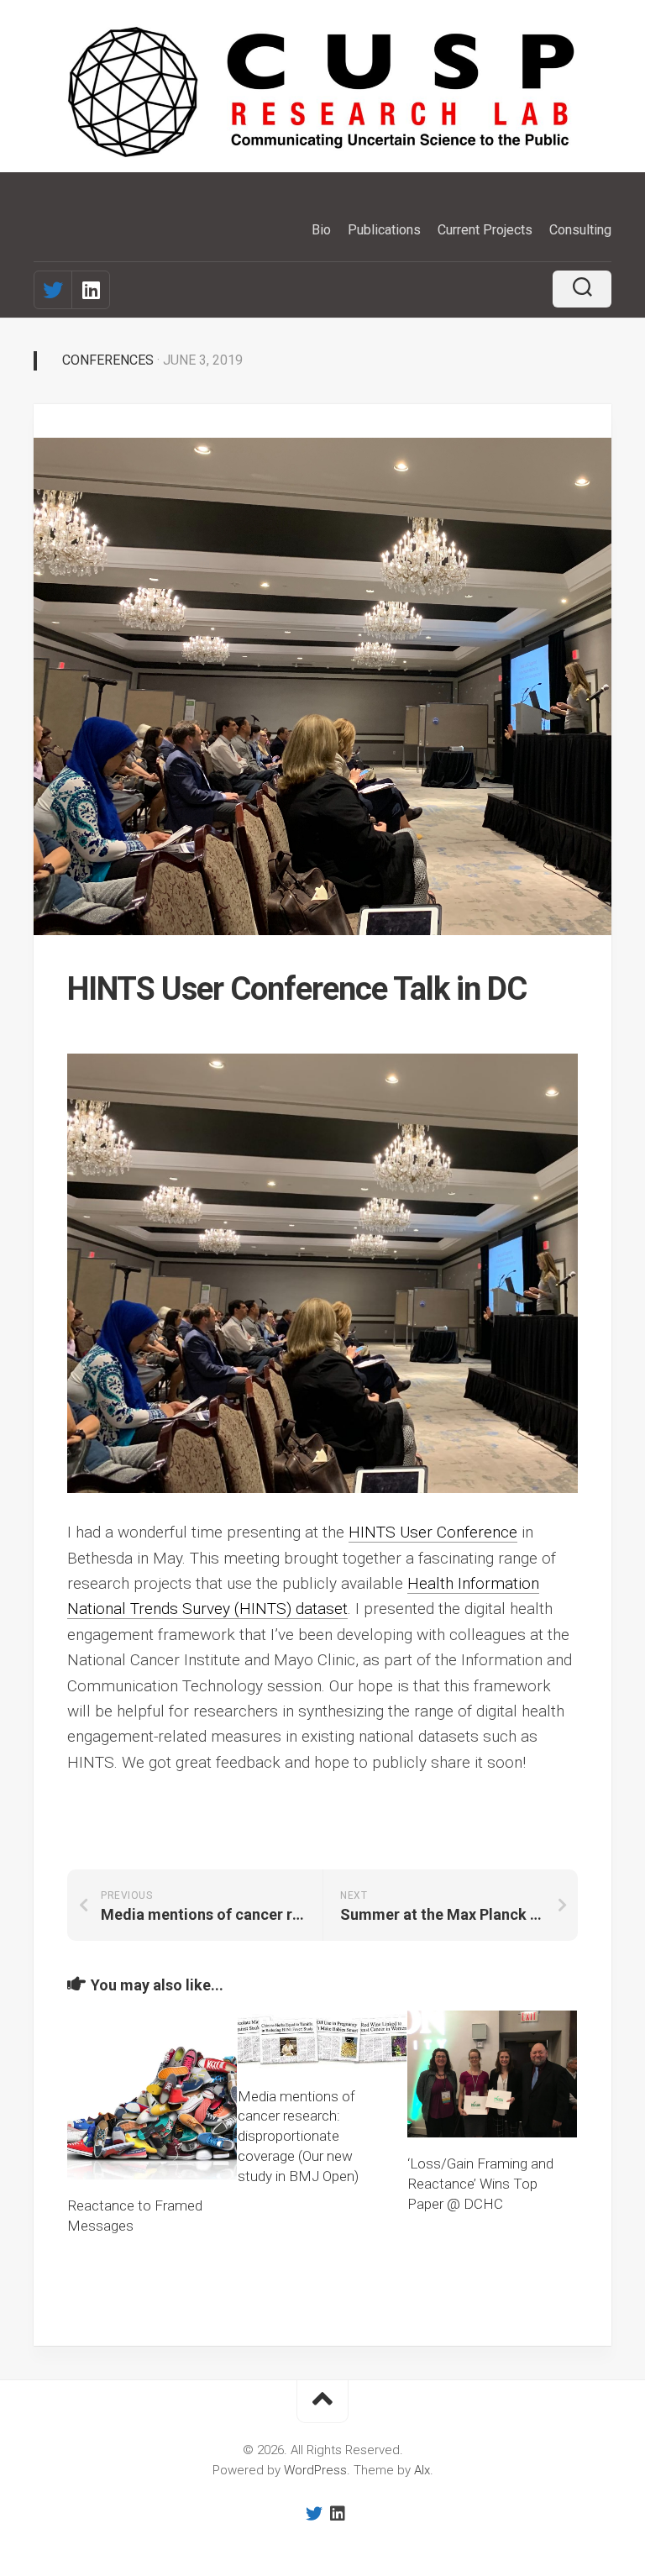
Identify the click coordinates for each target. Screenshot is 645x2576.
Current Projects (485, 230)
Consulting (580, 230)
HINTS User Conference (433, 1532)
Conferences (108, 360)
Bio (321, 230)
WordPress (315, 2470)
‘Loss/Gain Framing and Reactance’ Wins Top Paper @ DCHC (480, 2184)
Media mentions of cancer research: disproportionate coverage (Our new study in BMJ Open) (298, 2136)
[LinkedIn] (90, 290)
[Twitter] (53, 290)
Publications (384, 230)
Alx (422, 2470)
